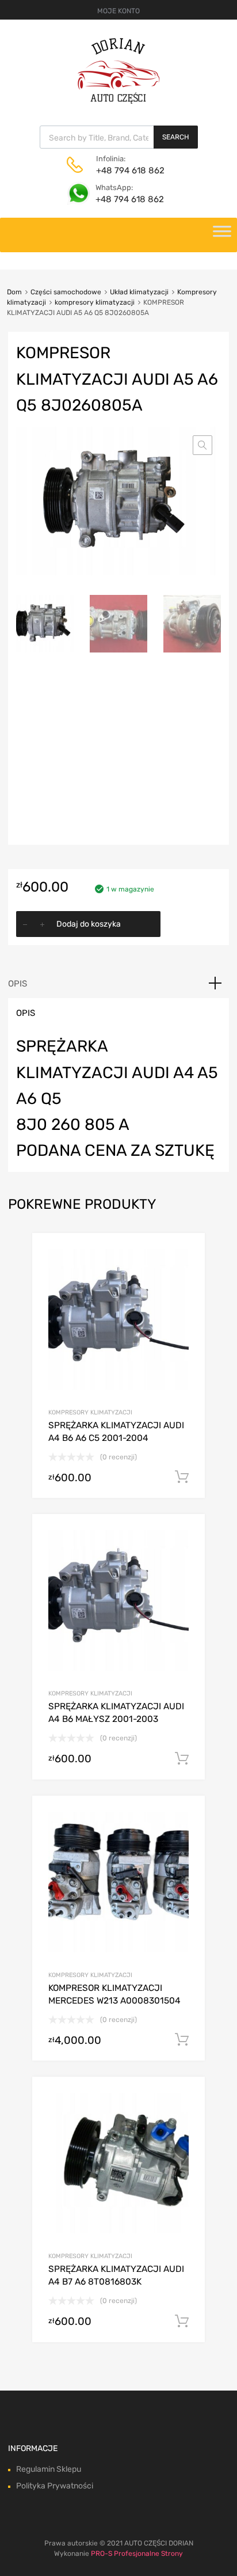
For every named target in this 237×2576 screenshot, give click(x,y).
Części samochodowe (66, 292)
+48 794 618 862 (124, 170)
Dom (14, 292)
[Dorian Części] (118, 101)
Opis (18, 984)
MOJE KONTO (118, 11)
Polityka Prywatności (55, 2486)
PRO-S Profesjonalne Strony (137, 2554)
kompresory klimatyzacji (95, 302)
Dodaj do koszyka (89, 924)
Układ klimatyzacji (139, 292)
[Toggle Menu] (222, 235)
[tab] (118, 984)
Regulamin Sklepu (49, 2469)
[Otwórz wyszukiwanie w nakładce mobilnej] (119, 137)
